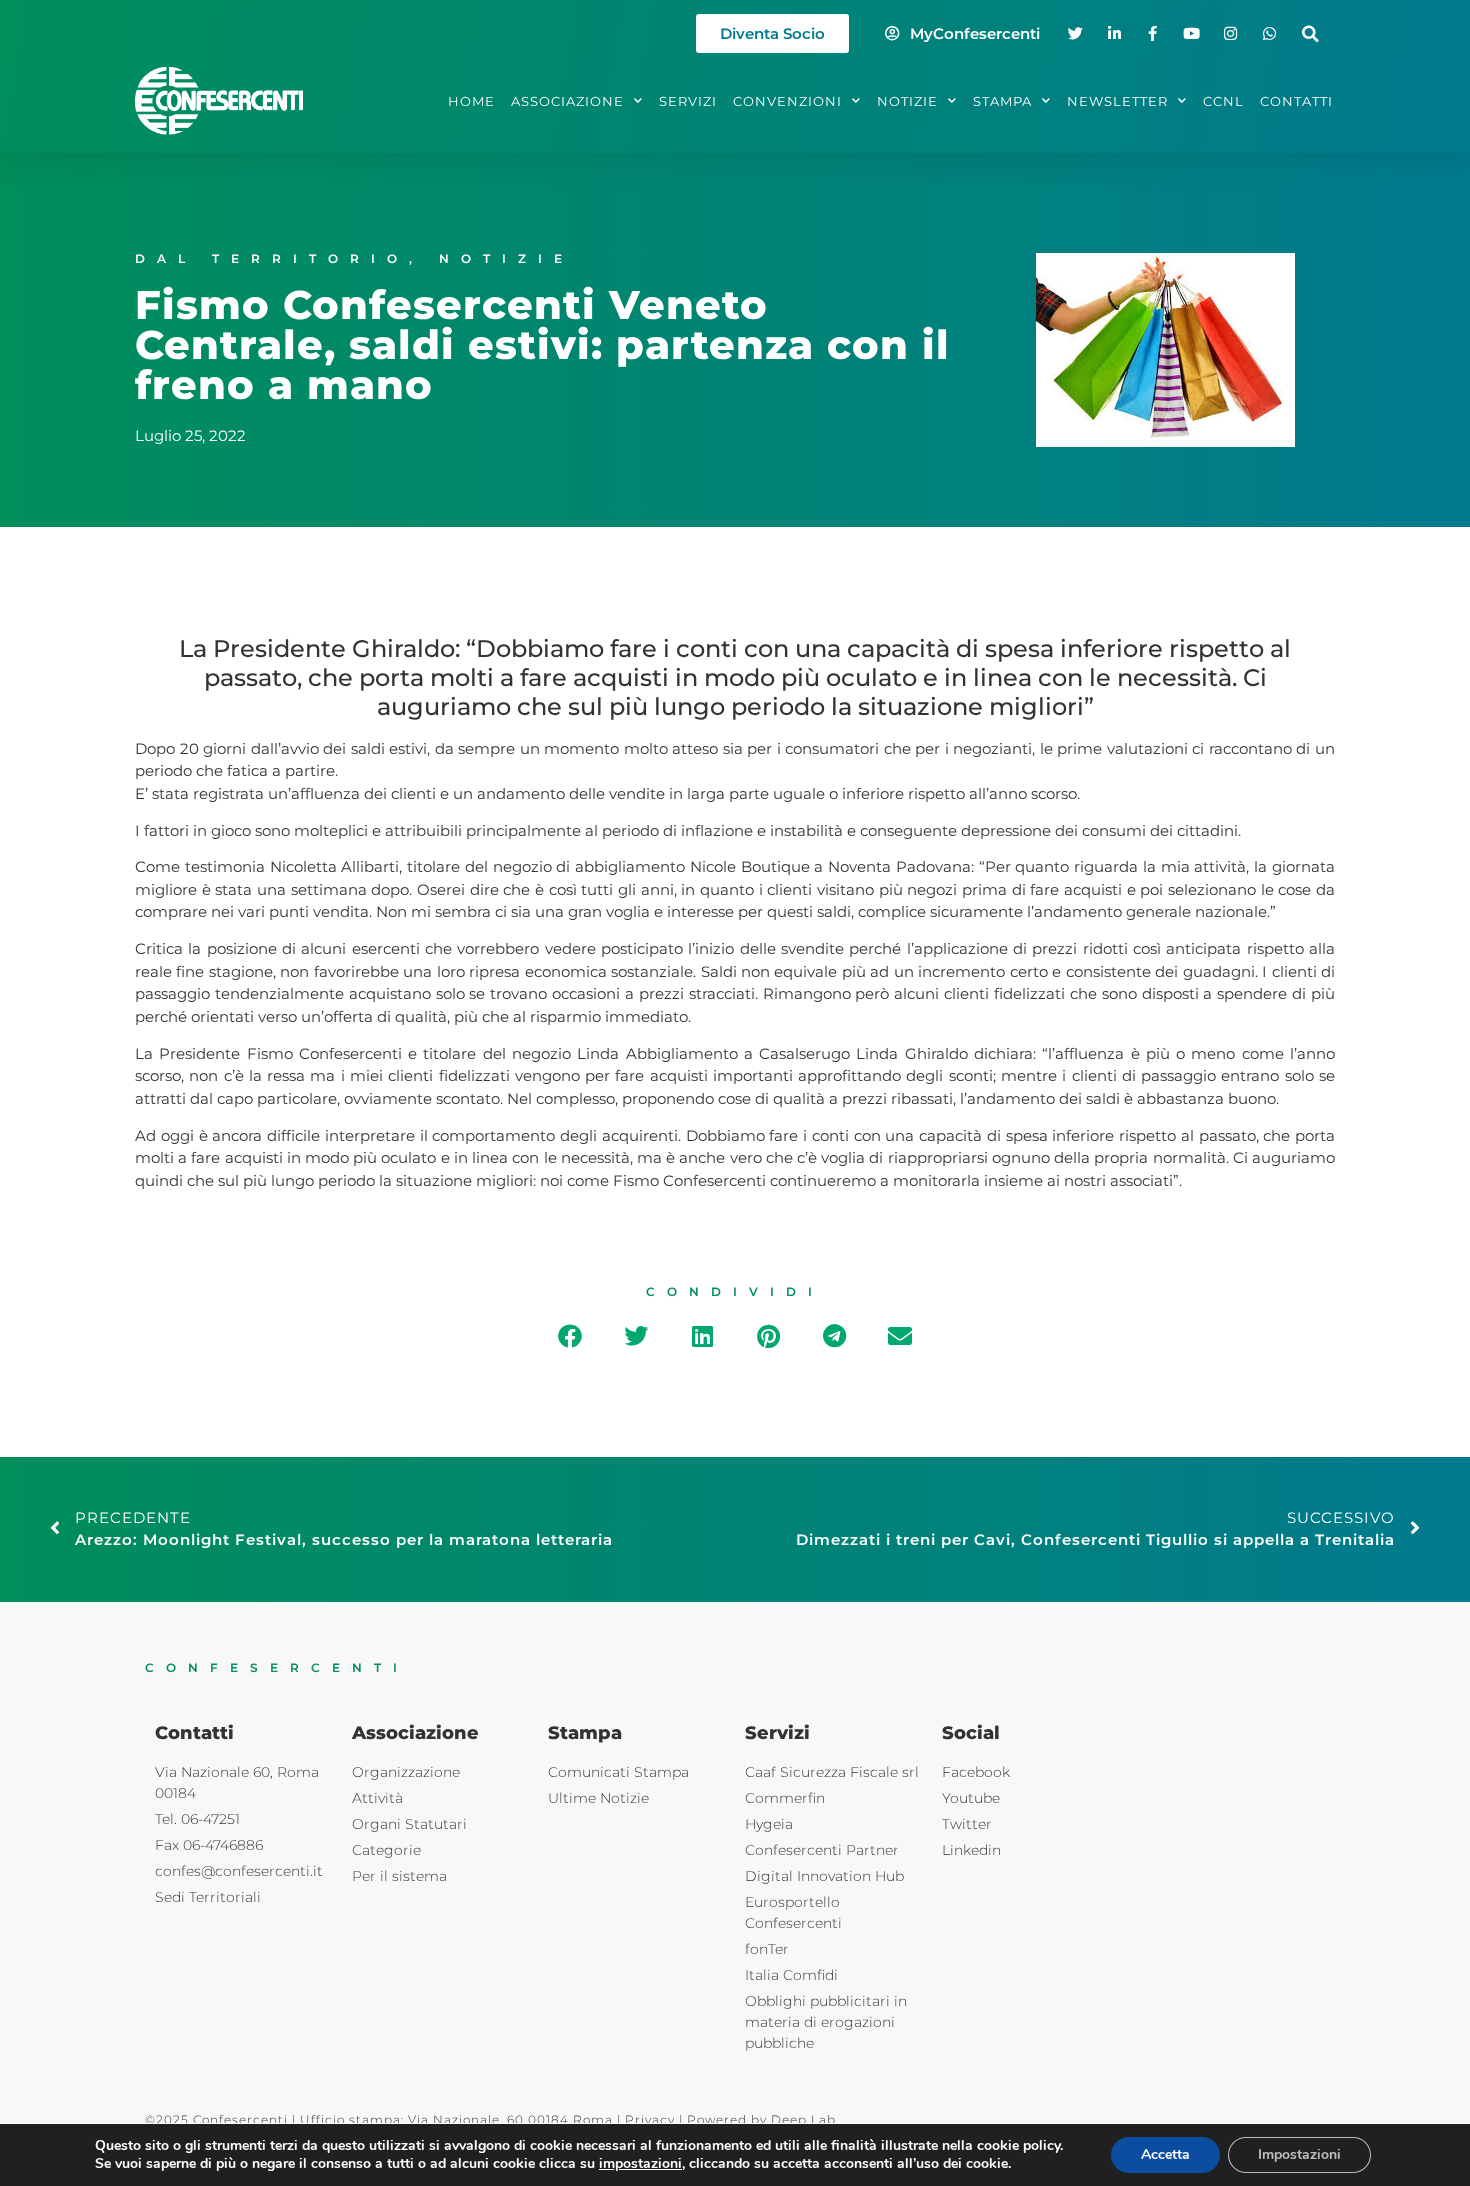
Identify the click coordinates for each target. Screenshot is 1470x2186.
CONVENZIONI (787, 101)
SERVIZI (688, 101)
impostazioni (640, 2164)
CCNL (1223, 101)
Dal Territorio (272, 258)
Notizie (506, 258)
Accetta (1165, 2154)
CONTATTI (1296, 101)
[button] (1310, 33)
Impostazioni (1299, 2154)
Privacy (650, 2119)
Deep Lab (803, 2119)
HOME (471, 101)
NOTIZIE (907, 101)
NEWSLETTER (1117, 101)
